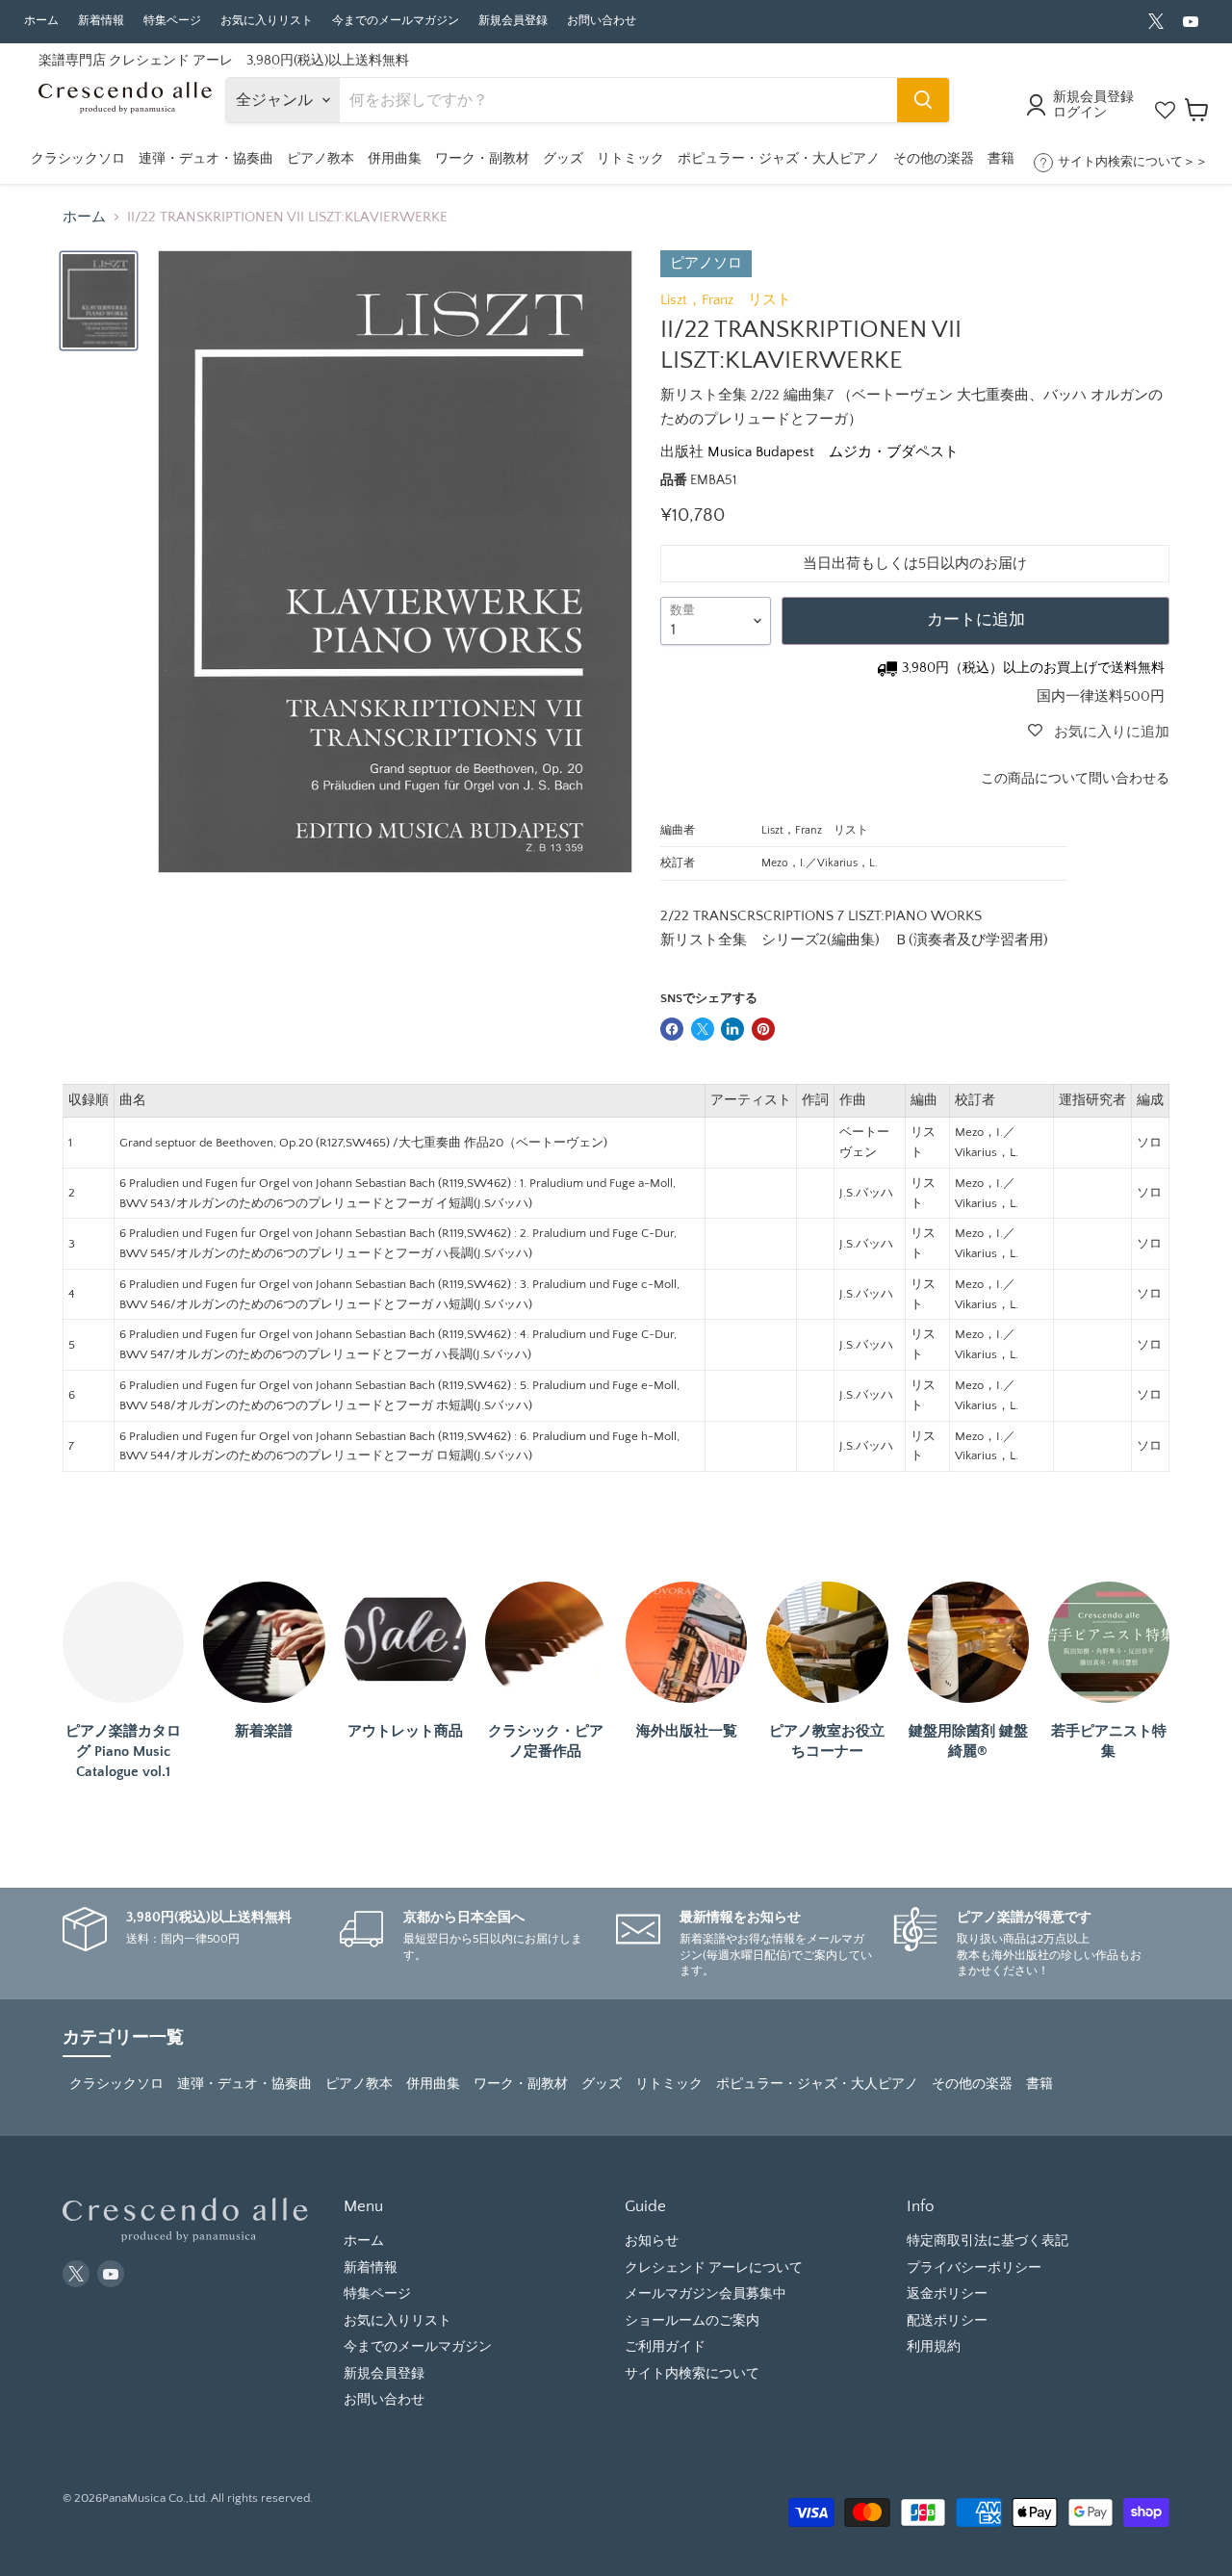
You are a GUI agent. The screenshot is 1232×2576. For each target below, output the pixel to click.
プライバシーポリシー (974, 2268)
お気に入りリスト (267, 21)
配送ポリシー (947, 2321)
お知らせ (652, 2241)
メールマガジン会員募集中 (706, 2294)
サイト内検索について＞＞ (1133, 162)
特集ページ (172, 21)
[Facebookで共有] (672, 1029)
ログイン (1080, 113)
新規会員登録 (513, 21)
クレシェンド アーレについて (714, 2268)
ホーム (41, 21)
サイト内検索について (692, 2374)
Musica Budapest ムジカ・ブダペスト (833, 452)
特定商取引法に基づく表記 (988, 2241)
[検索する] (923, 100)
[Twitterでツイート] (703, 1029)
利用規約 (934, 2347)
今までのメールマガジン (396, 21)
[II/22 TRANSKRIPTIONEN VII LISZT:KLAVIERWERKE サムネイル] (99, 301)
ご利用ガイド (665, 2347)
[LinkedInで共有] (732, 1029)
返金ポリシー (947, 2294)
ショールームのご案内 (692, 2321)
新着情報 (101, 21)
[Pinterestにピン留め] (763, 1029)
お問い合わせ (602, 21)
